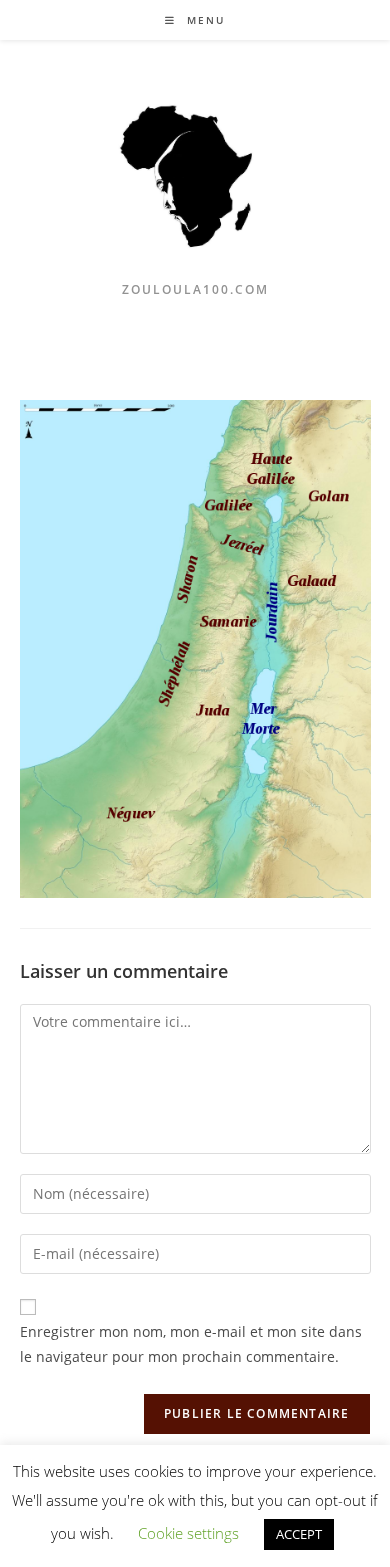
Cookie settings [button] (188, 1533)
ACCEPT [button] (299, 1534)
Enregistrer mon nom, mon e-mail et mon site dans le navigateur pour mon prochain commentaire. (191, 1344)
